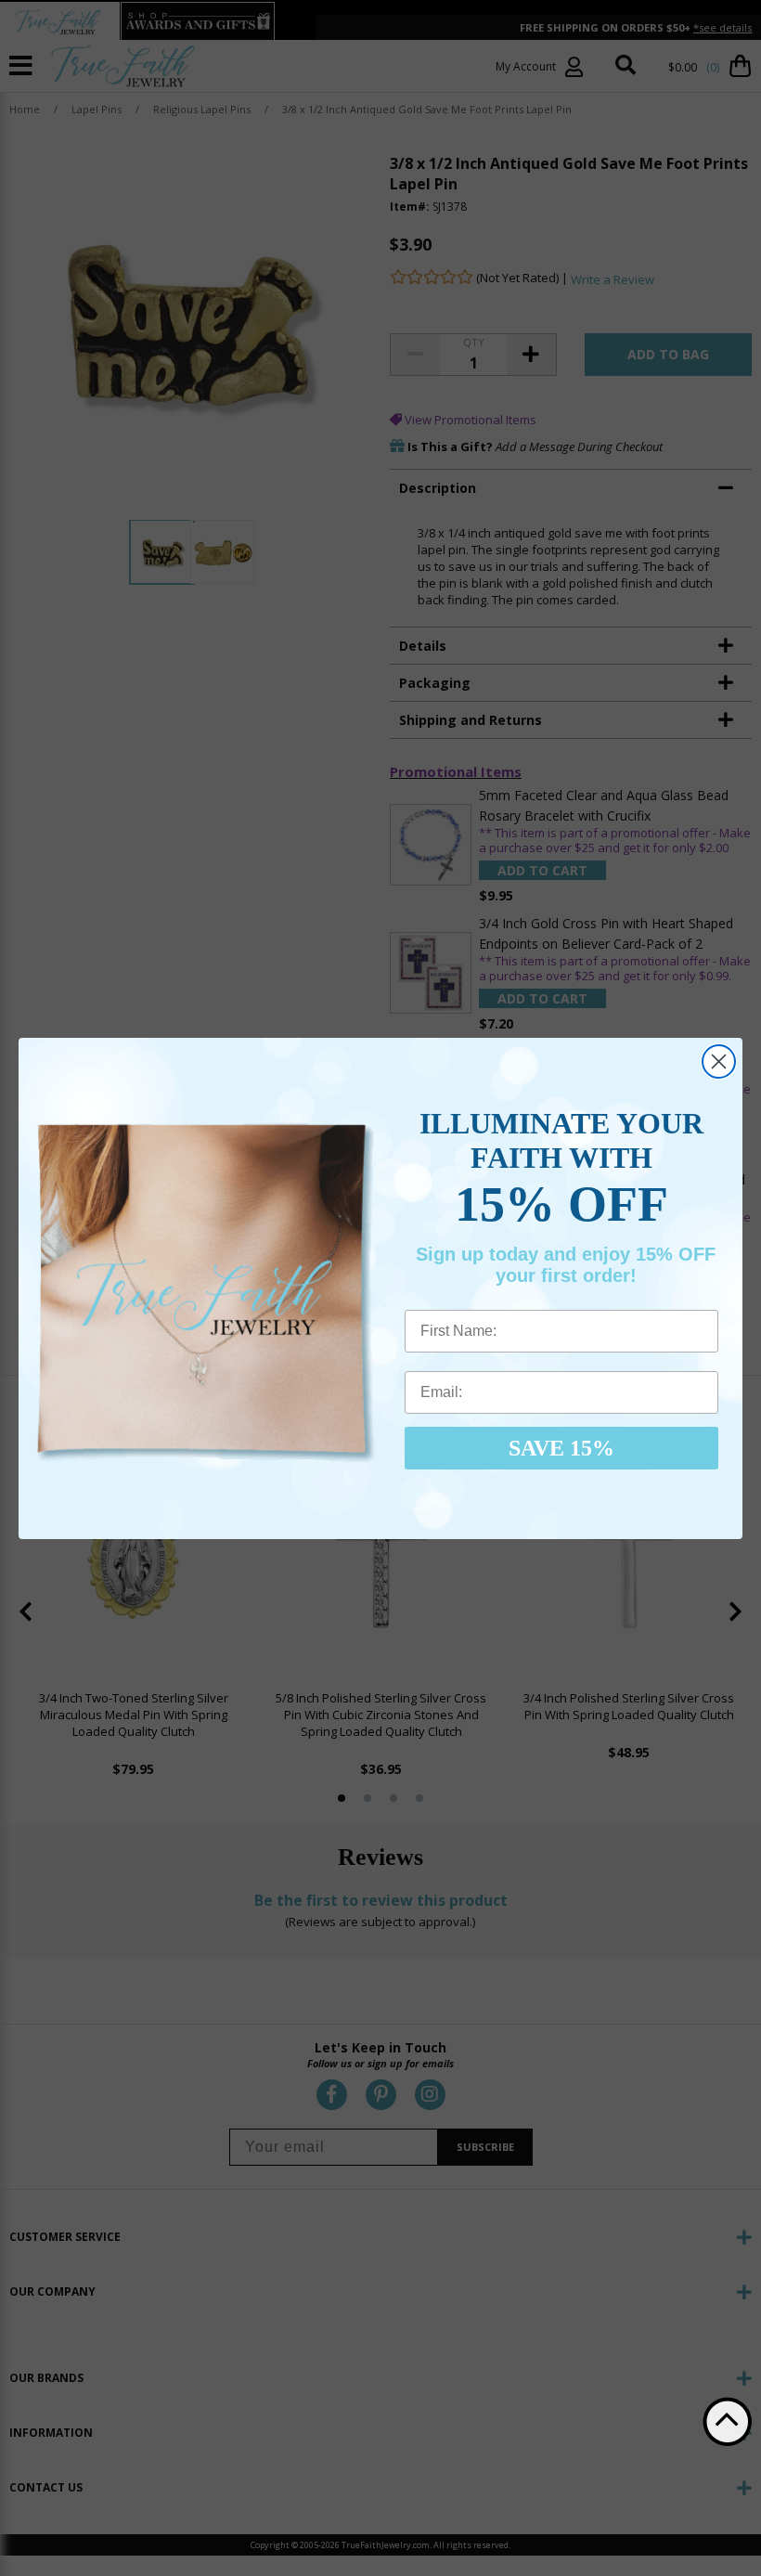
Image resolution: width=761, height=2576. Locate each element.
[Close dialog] (719, 1061)
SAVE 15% (561, 1448)
